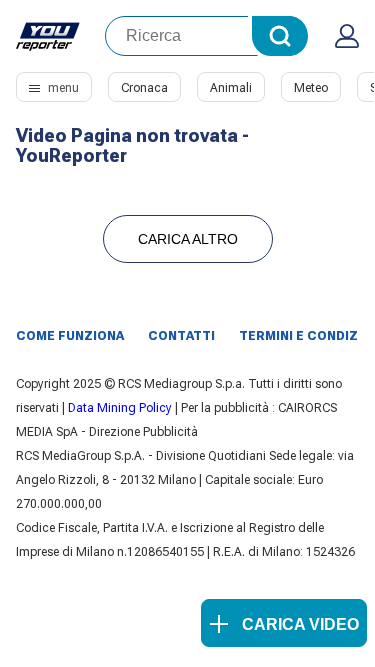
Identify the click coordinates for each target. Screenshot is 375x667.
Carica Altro (188, 239)
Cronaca (144, 88)
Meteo (311, 88)
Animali (231, 88)
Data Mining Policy (120, 408)
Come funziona (70, 336)
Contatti (181, 336)
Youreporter (48, 36)
